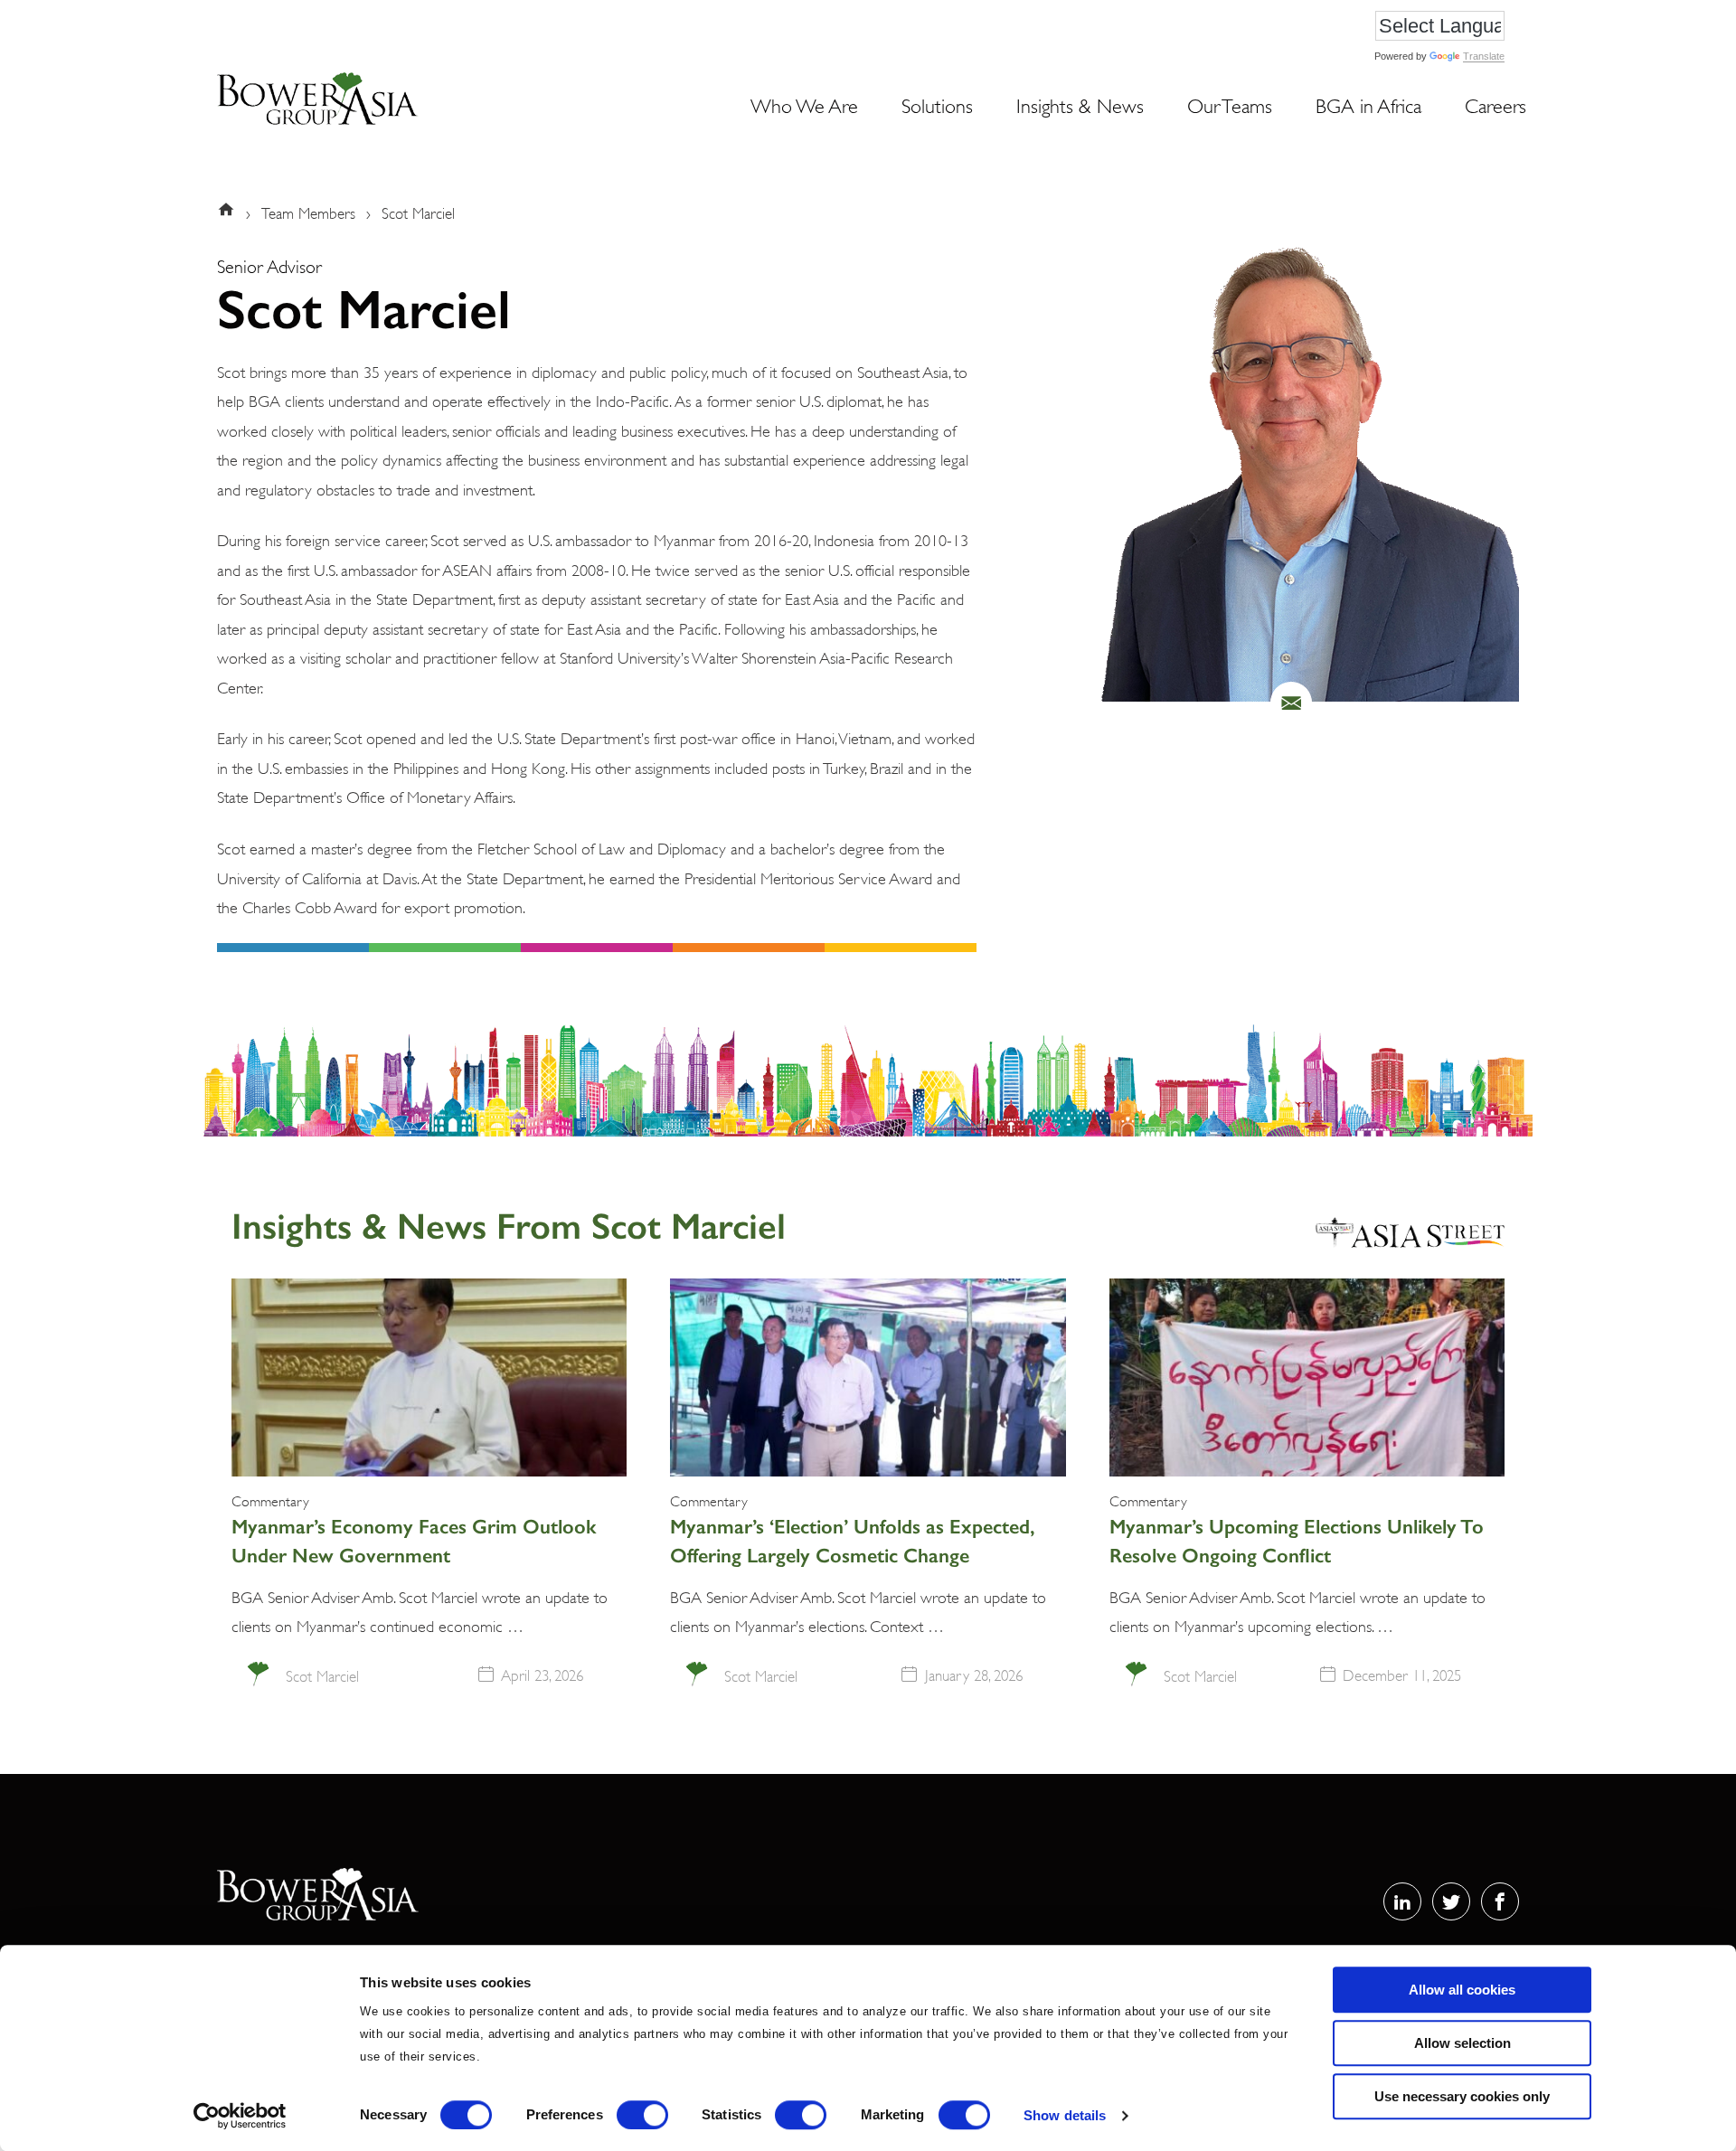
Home (230, 212)
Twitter (1451, 1901)
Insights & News (1080, 104)
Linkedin (1402, 1901)
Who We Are (804, 104)
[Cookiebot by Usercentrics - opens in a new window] (240, 2116)
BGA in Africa (1368, 104)
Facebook (1500, 1901)
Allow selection (1462, 2043)
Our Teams (1230, 104)
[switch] (642, 2115)
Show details (1065, 2115)
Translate (1484, 56)
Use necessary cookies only (1462, 2096)
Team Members (308, 212)
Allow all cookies (1462, 1990)
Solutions (937, 104)
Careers (1495, 104)
